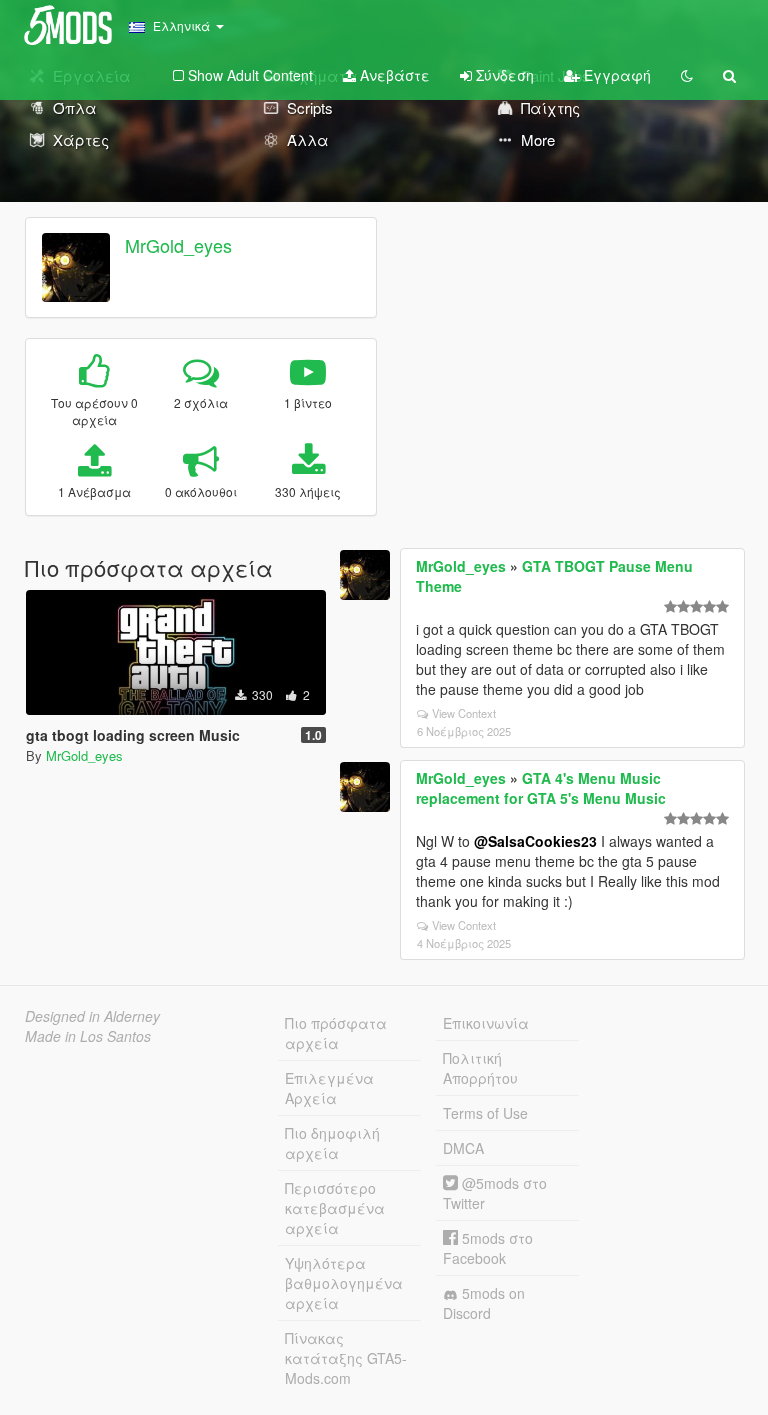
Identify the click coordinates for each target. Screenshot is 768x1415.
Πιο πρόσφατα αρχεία (336, 1033)
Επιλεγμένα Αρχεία (329, 1088)
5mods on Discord (484, 1303)
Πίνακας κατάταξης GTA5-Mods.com (346, 1358)
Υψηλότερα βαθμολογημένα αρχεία (344, 1283)
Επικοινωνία (486, 1023)
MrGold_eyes (178, 245)
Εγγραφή (615, 75)
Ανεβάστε (393, 75)
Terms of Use (485, 1113)
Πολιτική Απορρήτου (480, 1068)
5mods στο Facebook (488, 1248)
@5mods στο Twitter (495, 1193)
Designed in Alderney (92, 1016)
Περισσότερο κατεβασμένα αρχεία (335, 1208)
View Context (464, 713)
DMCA (463, 1148)
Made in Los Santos (88, 1036)
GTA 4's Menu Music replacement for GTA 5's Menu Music (541, 788)
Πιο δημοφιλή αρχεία (332, 1143)
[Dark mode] (687, 75)
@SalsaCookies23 (535, 841)
